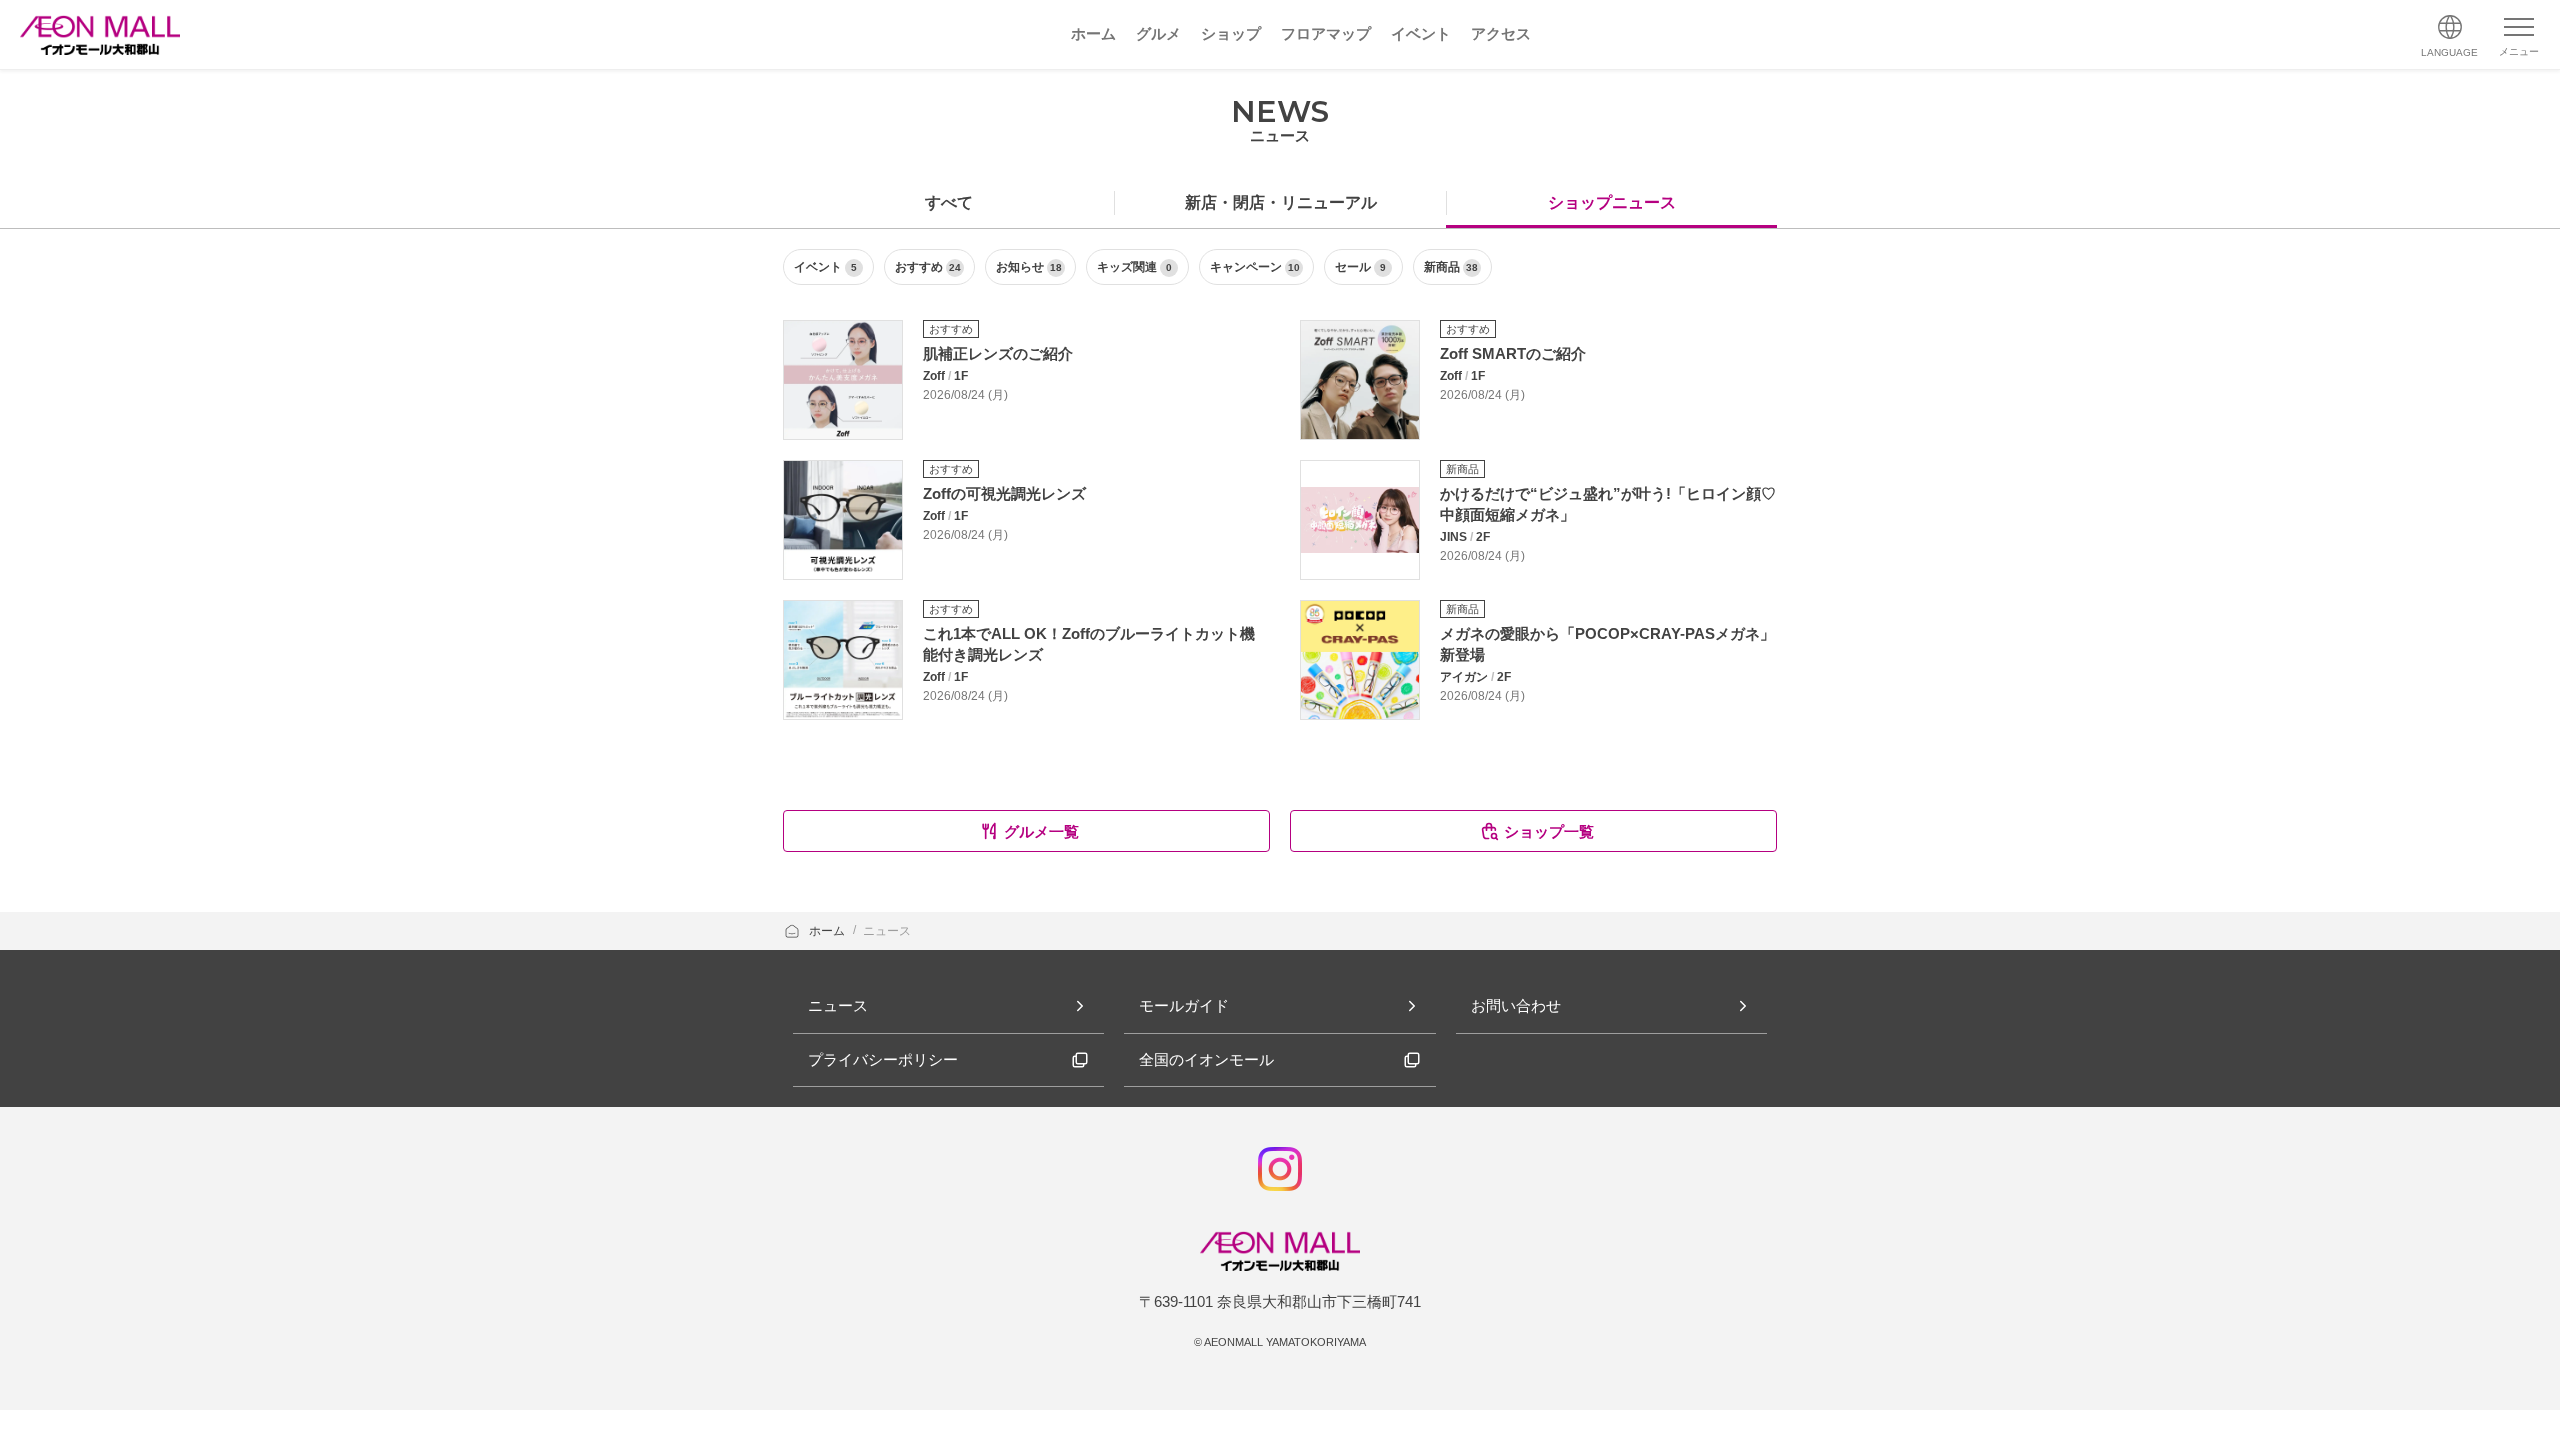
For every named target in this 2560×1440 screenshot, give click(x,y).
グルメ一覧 (1041, 831)
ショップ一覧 (1549, 831)
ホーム (828, 931)
